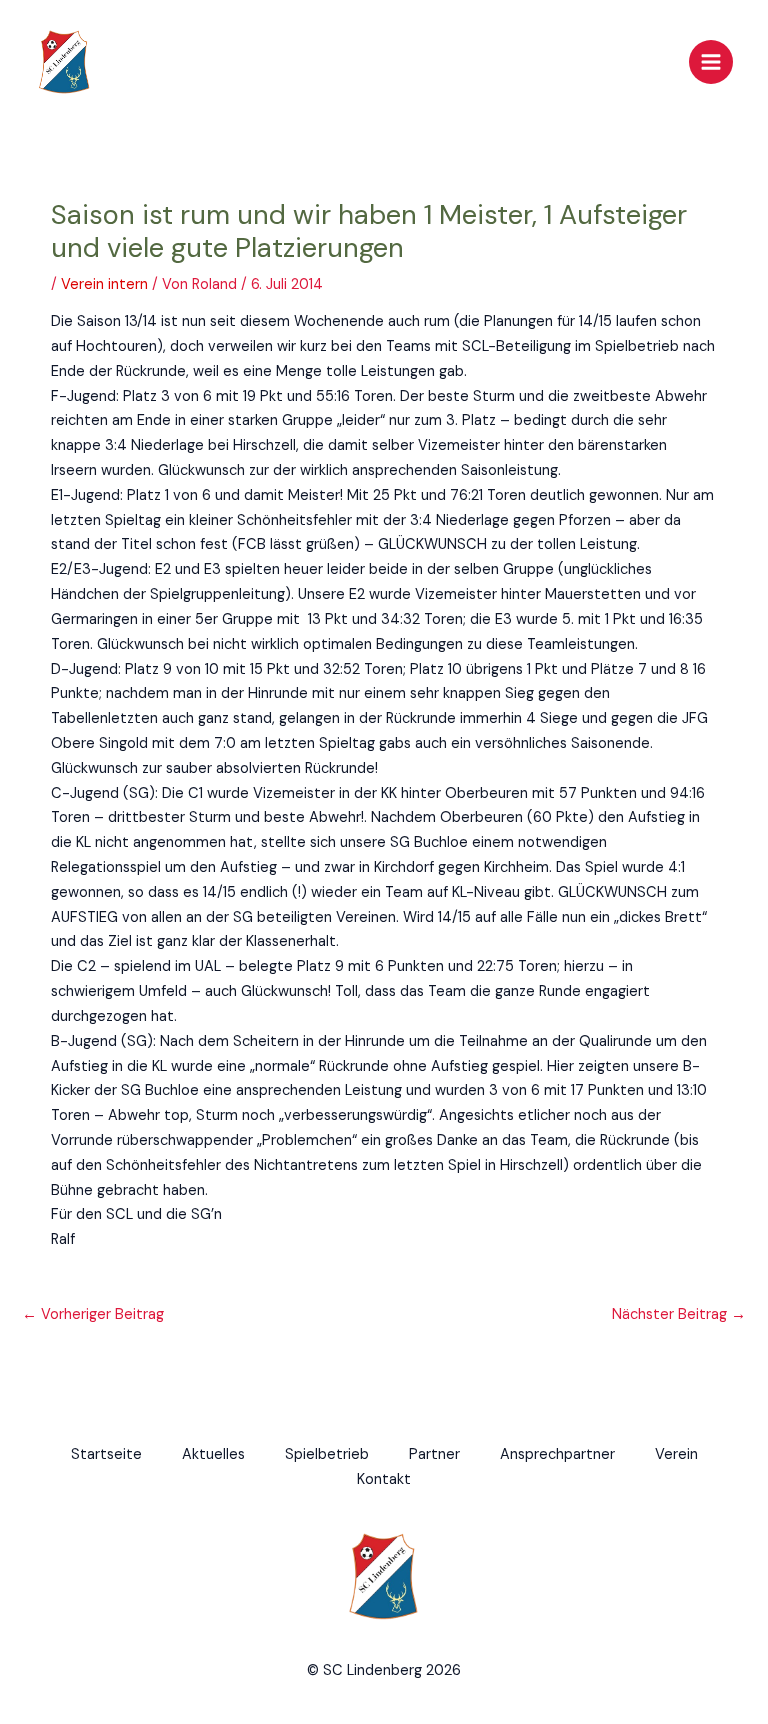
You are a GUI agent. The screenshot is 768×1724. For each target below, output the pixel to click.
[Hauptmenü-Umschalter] (711, 62)
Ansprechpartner (557, 1454)
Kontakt (384, 1479)
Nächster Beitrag (679, 1314)
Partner (434, 1454)
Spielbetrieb (327, 1454)
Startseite (106, 1454)
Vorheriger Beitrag (93, 1314)
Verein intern (104, 284)
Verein (676, 1454)
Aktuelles (213, 1454)
